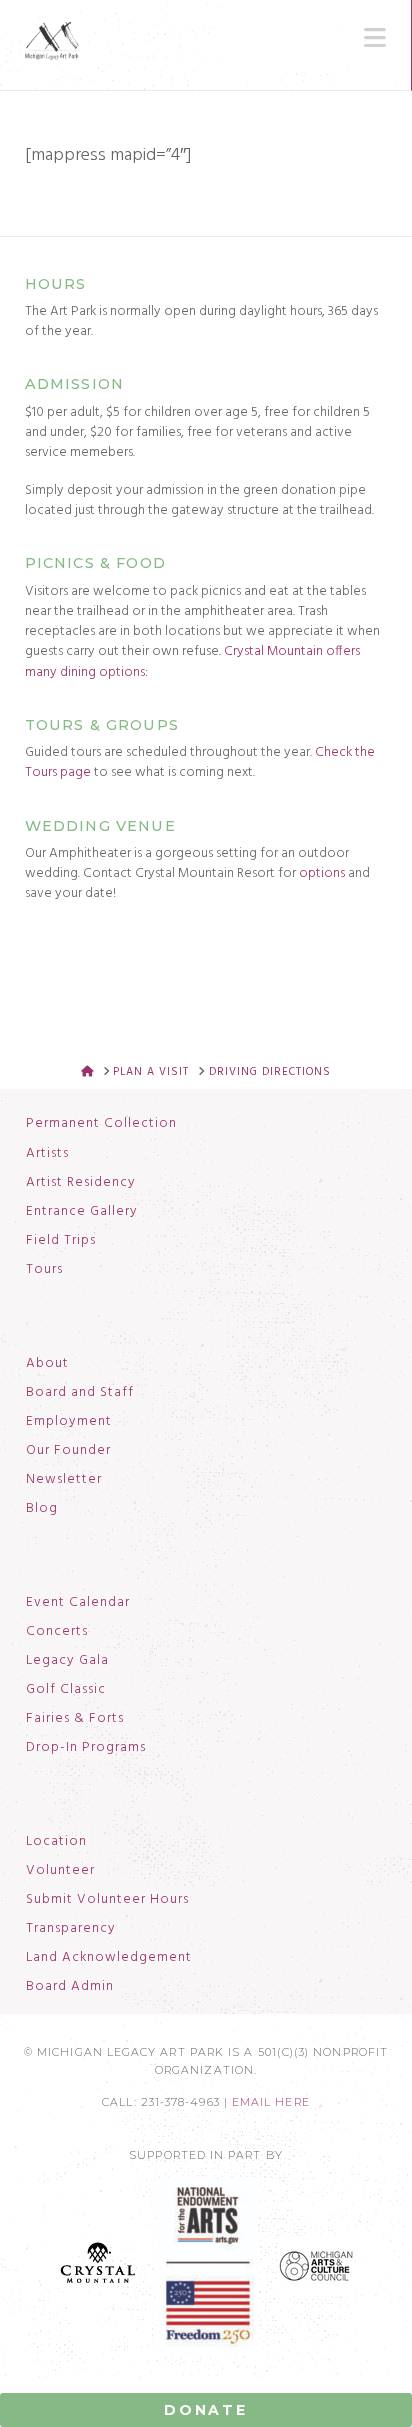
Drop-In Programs (86, 1748)
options (322, 873)
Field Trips (61, 1241)
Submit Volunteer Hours (107, 1900)
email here (271, 2102)
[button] (375, 38)
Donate (206, 2410)
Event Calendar (78, 1603)
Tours (44, 1270)
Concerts (57, 1632)
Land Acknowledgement (109, 1958)
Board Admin (70, 1987)
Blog (42, 1509)
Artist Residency (81, 1183)
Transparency (71, 1929)
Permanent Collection (101, 1124)
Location (56, 1842)
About (47, 1364)
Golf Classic (66, 1690)
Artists (47, 1154)
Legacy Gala (67, 1661)
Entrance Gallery (82, 1212)
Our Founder (68, 1451)
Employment (69, 1422)
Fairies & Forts (75, 1719)
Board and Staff (80, 1393)
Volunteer (60, 1871)
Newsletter (64, 1480)
